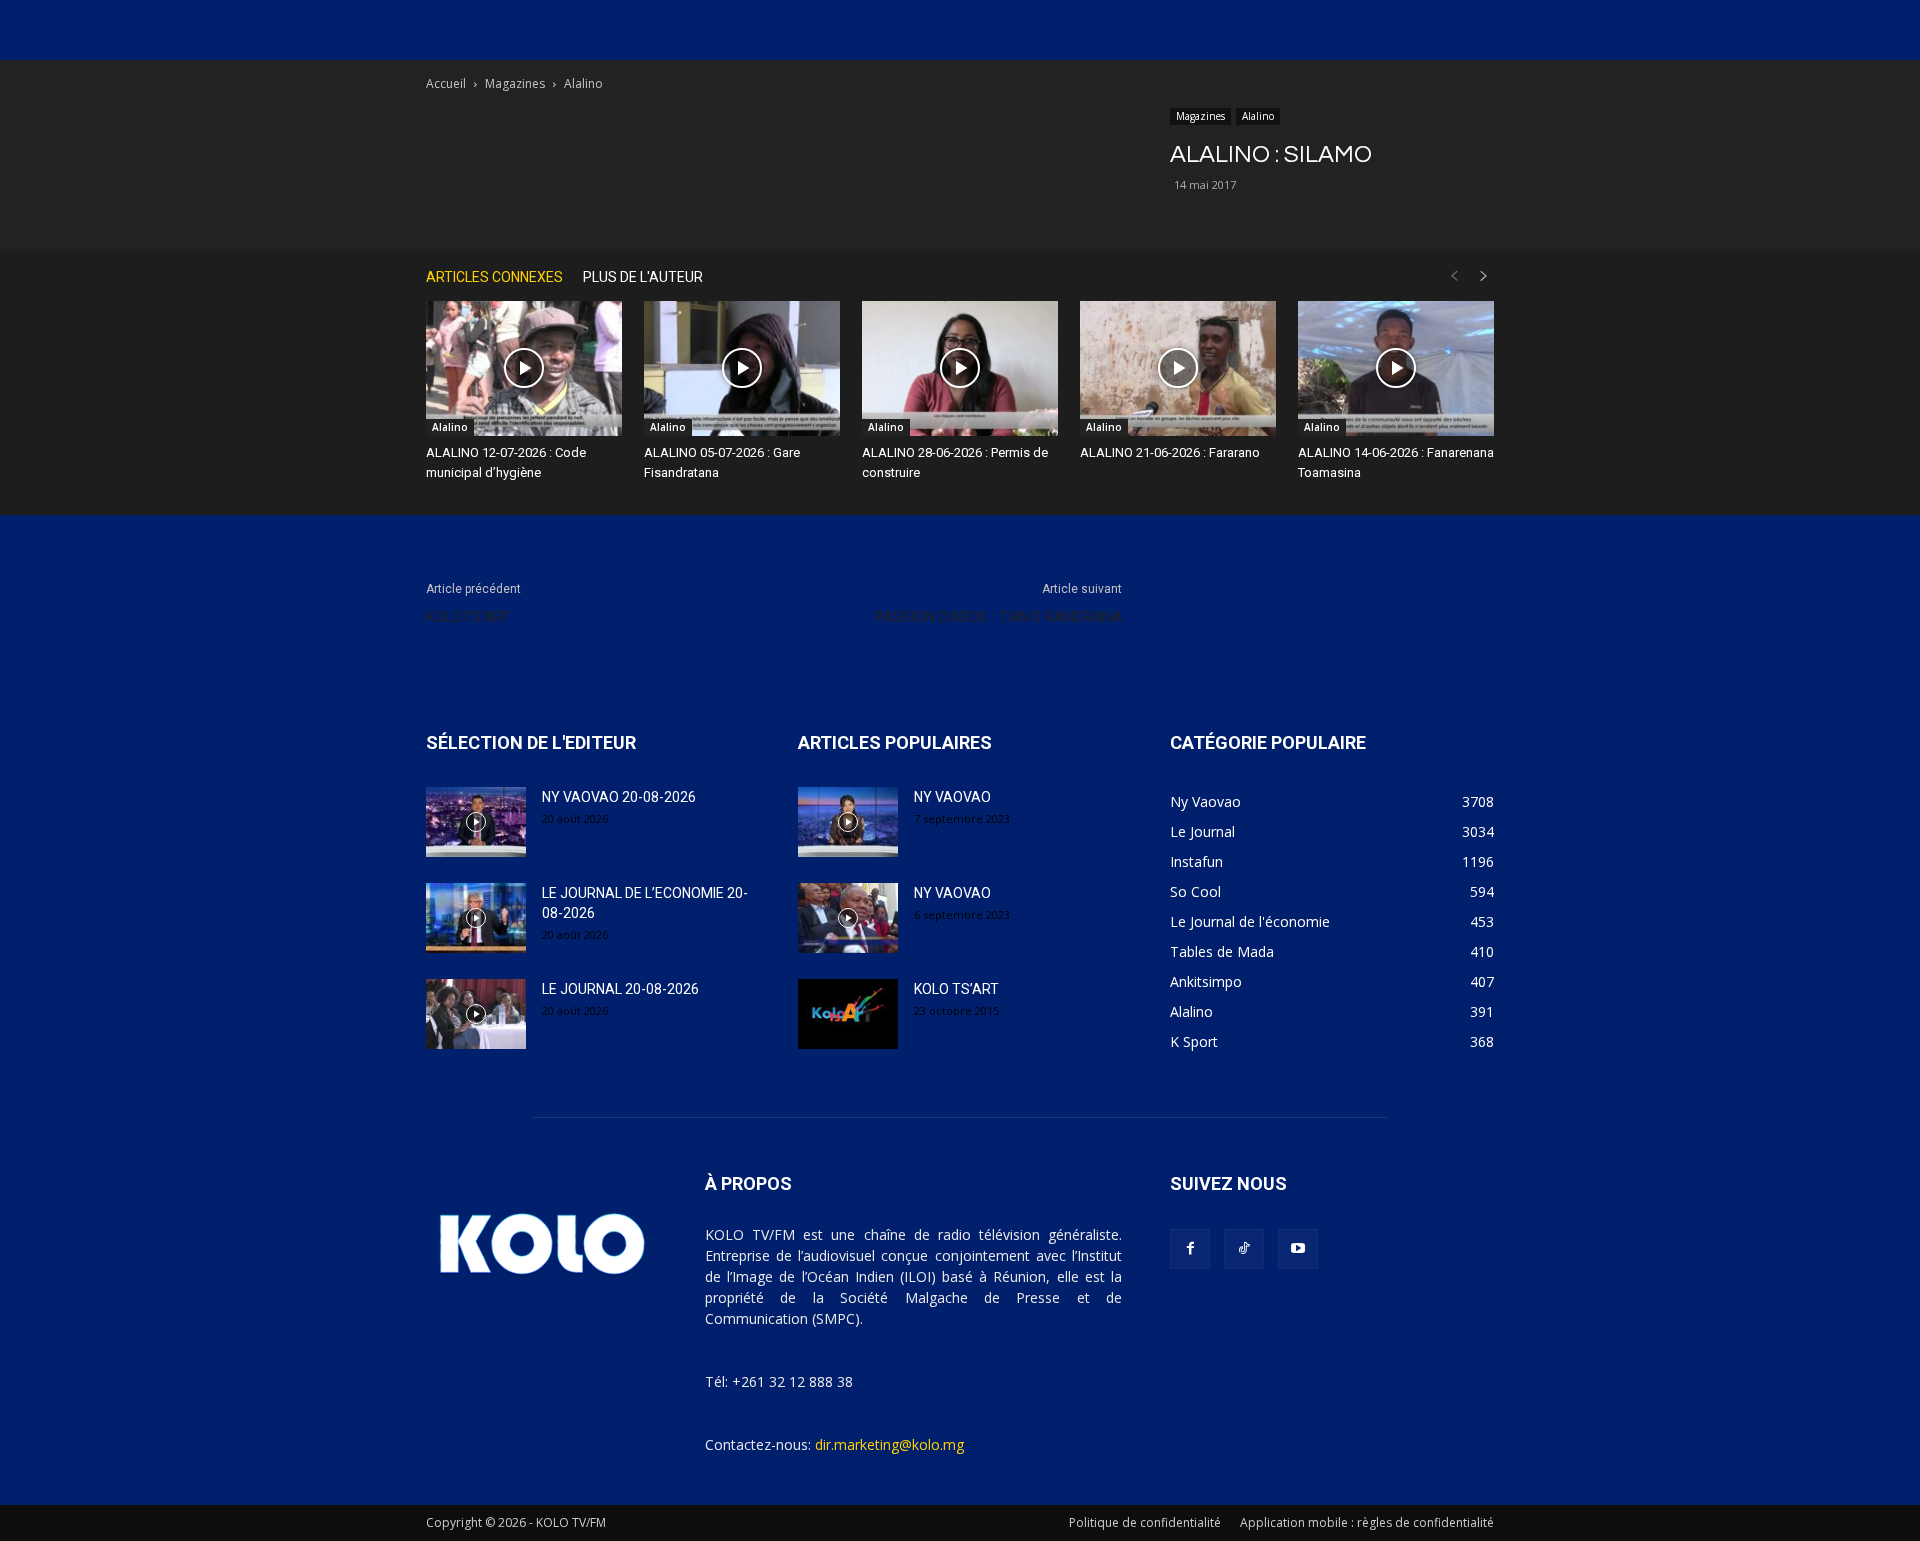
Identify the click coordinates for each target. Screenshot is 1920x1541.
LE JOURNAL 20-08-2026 (620, 989)
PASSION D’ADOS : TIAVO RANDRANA (998, 617)
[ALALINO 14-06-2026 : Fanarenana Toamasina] (1396, 368)
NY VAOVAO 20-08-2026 (619, 797)
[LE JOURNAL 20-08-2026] (476, 1014)
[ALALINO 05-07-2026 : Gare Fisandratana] (742, 368)
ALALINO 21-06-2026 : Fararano (1170, 452)
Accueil (446, 83)
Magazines (515, 83)
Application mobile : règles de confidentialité (1367, 1522)
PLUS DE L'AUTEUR (643, 277)
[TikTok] (1244, 1249)
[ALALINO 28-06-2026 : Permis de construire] (960, 368)
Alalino (1258, 116)
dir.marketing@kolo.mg (889, 1444)
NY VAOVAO (952, 797)
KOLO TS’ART (956, 989)
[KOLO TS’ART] (848, 1014)
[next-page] (1484, 276)
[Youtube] (1298, 1249)
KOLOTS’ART (468, 617)
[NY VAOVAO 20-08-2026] (476, 822)
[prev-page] (1454, 276)
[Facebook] (1190, 1249)
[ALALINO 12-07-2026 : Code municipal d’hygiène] (524, 368)
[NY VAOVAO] (848, 822)
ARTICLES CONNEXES (494, 277)
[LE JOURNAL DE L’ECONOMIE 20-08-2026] (476, 918)
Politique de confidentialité (1145, 1522)
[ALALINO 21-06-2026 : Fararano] (1178, 368)
